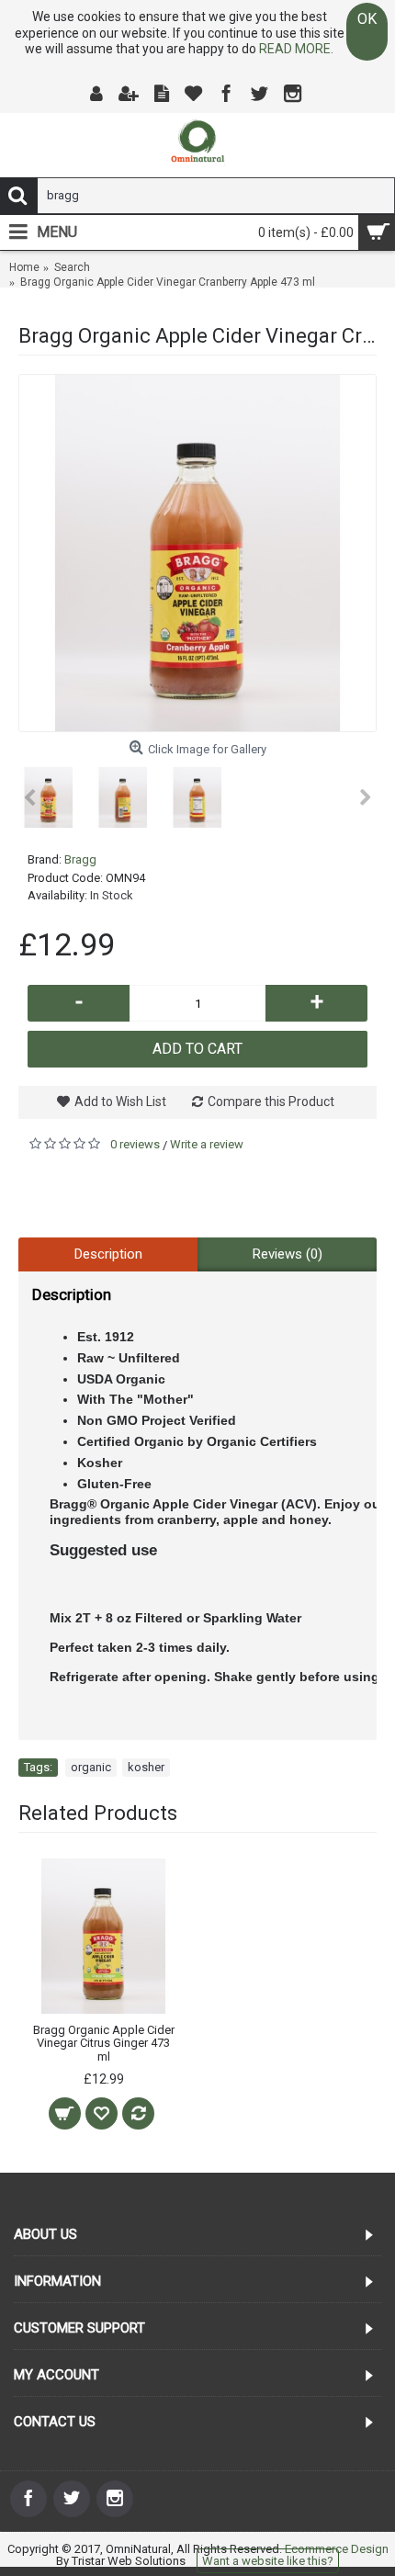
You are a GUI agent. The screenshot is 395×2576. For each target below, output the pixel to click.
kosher (146, 1767)
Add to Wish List (120, 1102)
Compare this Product (271, 1102)
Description (108, 1254)
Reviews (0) (288, 1254)
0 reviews (135, 1144)
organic (91, 1767)
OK (367, 19)
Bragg (80, 859)
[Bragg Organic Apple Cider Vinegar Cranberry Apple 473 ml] (197, 553)
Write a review (207, 1144)
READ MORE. (296, 49)
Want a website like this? (268, 2561)
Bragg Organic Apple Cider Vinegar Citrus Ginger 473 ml (104, 2043)
